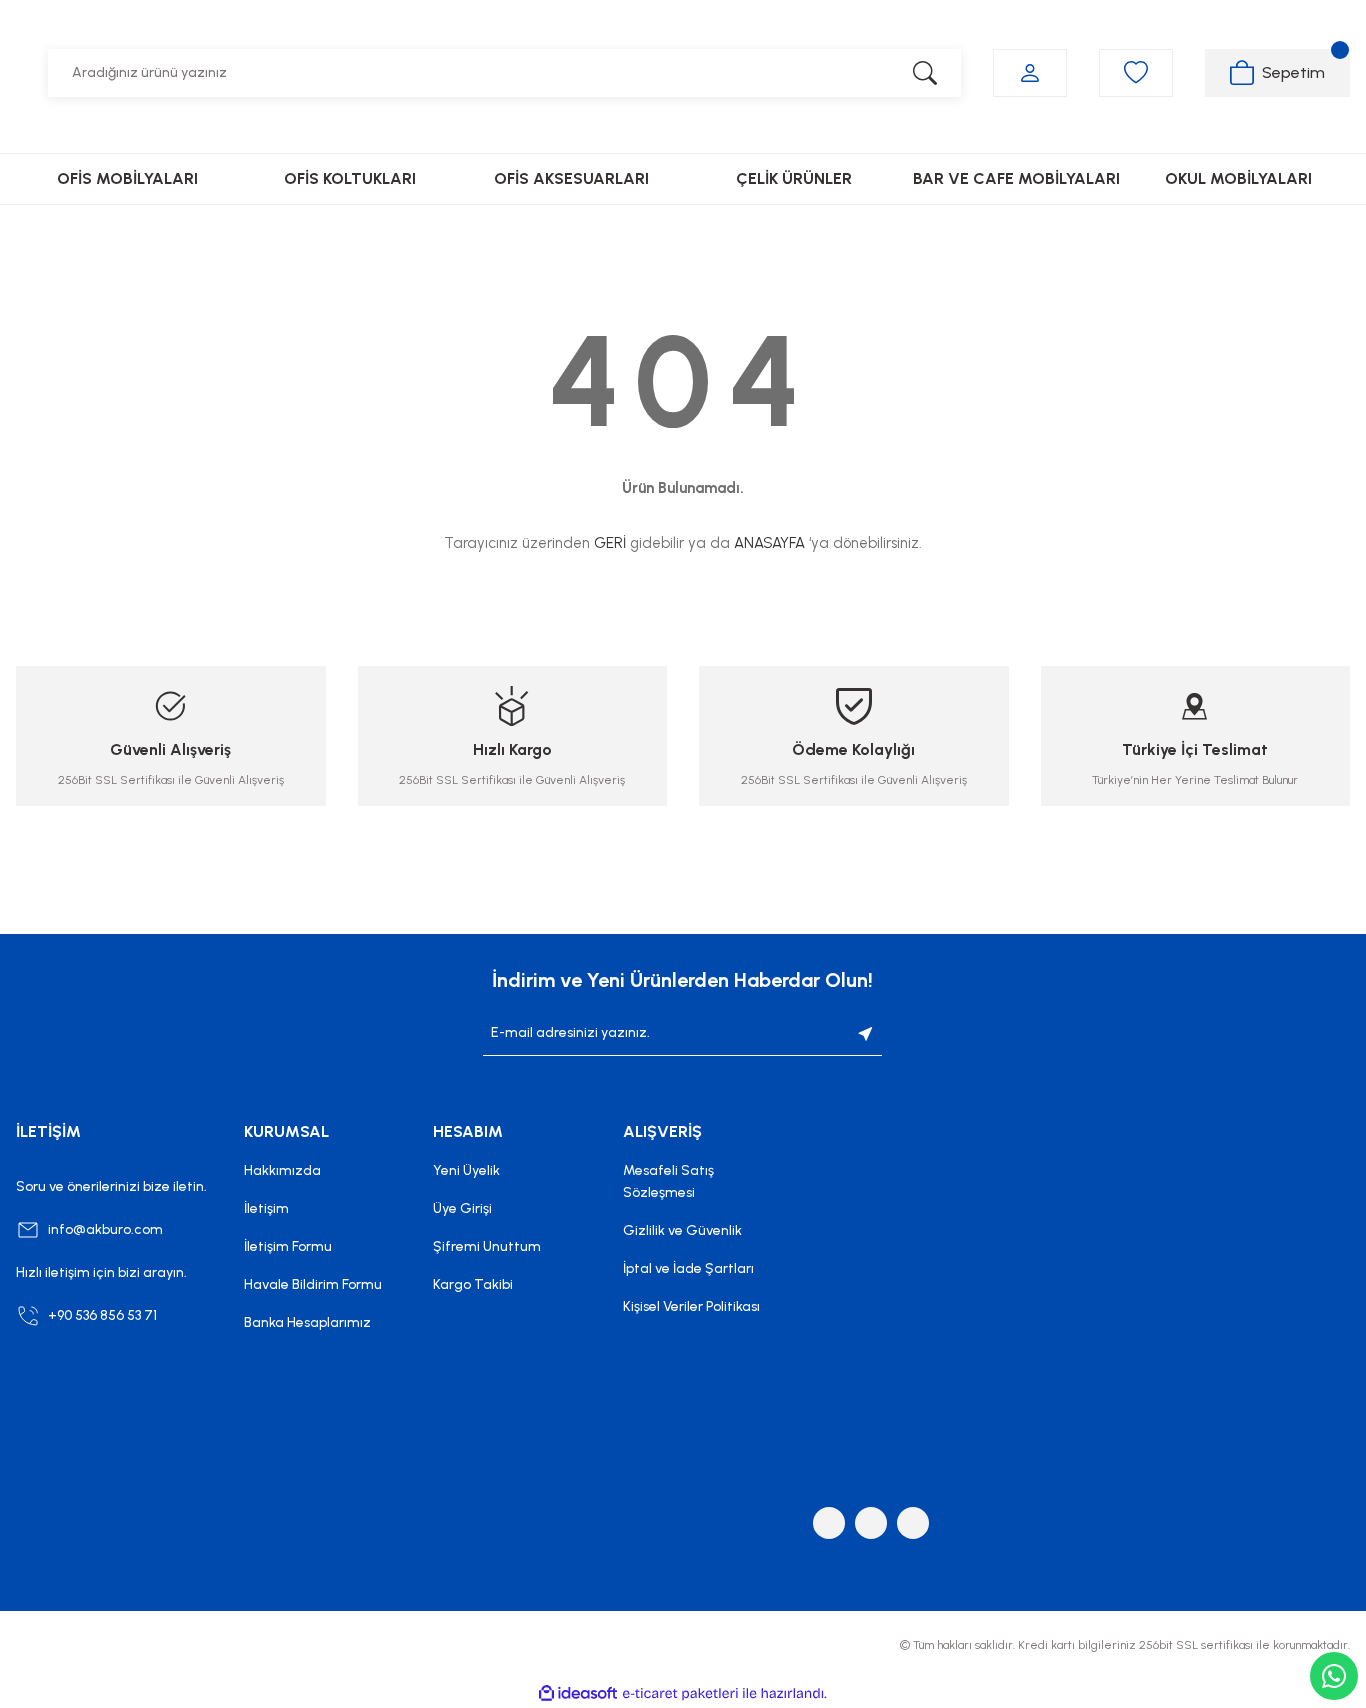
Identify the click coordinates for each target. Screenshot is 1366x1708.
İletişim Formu (288, 1246)
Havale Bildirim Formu (313, 1284)
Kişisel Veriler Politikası (691, 1306)
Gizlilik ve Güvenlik (682, 1230)
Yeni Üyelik (466, 1170)
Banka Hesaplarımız (307, 1322)
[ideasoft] (578, 1693)
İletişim (266, 1208)
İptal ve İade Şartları (688, 1268)
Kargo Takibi (473, 1284)
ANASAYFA (769, 543)
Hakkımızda (282, 1170)
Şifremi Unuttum (487, 1246)
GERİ (610, 543)
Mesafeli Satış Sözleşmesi (668, 1181)
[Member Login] (1030, 73)
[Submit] (866, 1033)
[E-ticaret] (680, 1694)
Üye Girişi (462, 1208)
